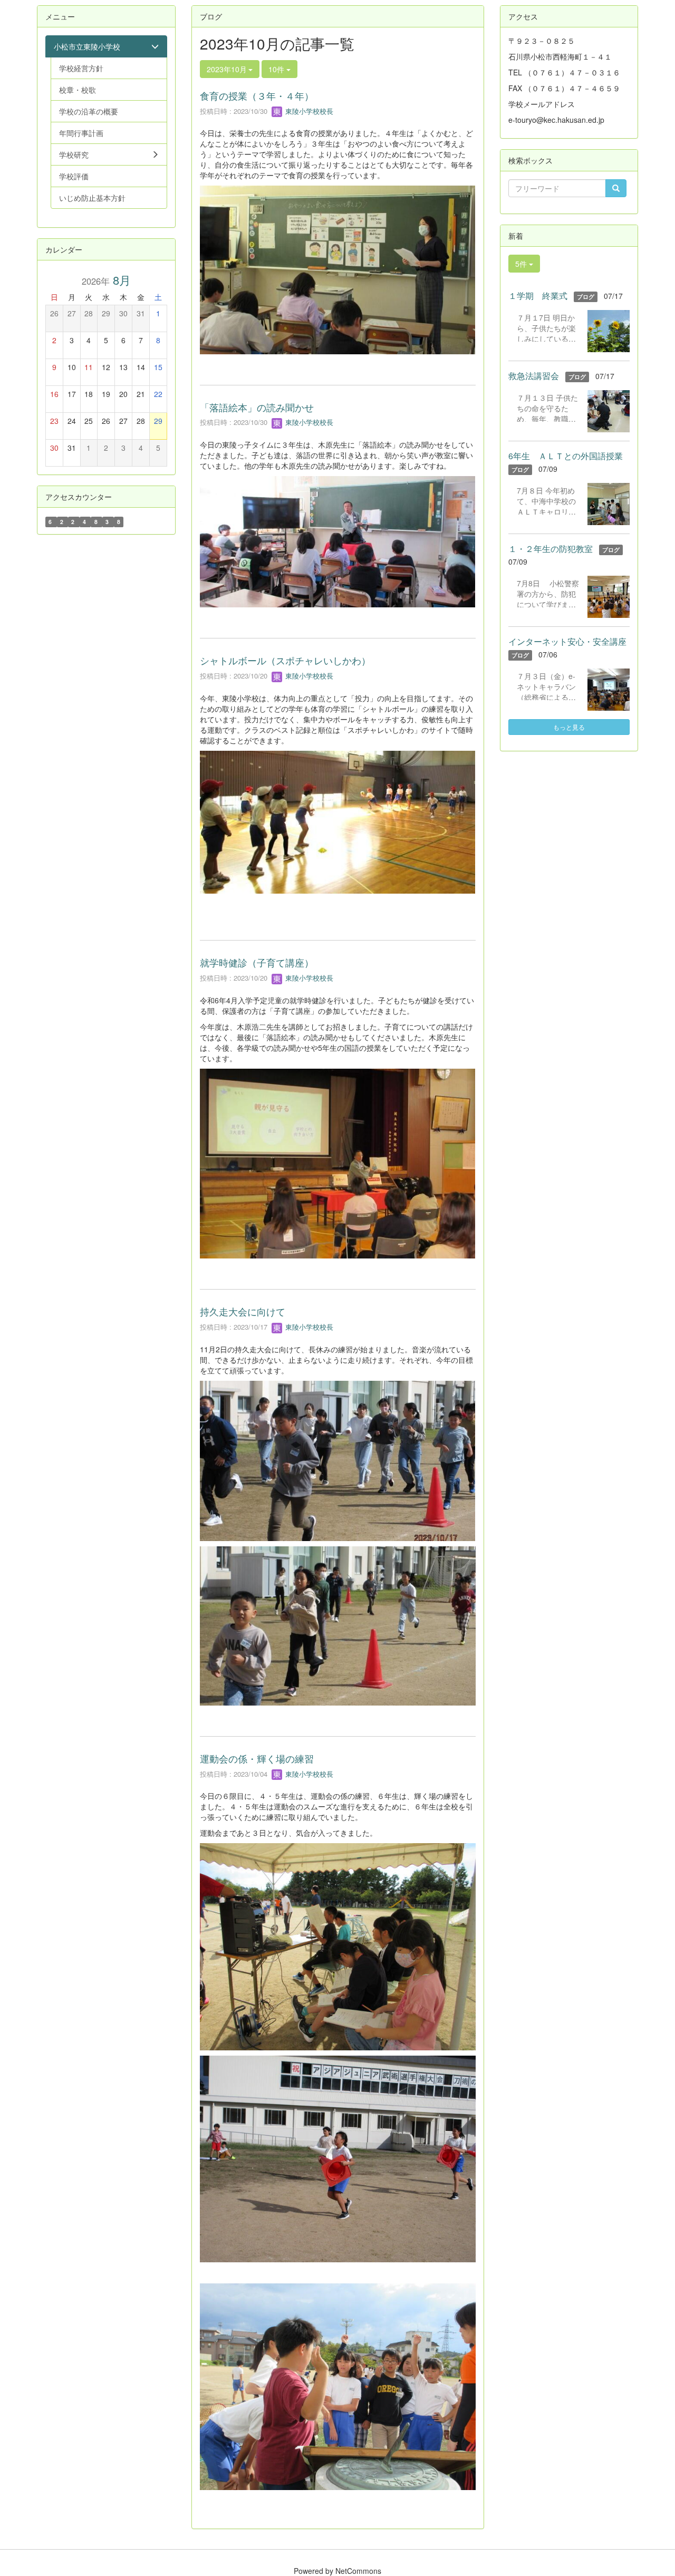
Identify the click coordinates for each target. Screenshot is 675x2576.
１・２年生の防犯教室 (551, 549)
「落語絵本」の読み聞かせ (257, 407)
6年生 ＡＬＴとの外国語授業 (566, 456)
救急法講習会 (534, 376)
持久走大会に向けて (243, 1311)
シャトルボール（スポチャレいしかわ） (285, 660)
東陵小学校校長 (308, 111)
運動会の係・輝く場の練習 (257, 1758)
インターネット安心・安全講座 (567, 641)
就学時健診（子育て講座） (257, 962)
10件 (277, 69)
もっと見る (569, 727)
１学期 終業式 (538, 296)
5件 (522, 264)
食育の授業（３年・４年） (257, 95)
